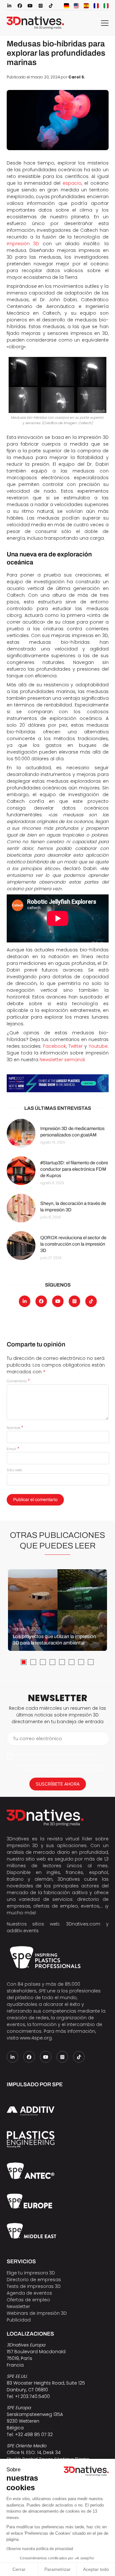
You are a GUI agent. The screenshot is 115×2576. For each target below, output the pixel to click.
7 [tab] (81, 1662)
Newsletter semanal (62, 1060)
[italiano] (106, 6)
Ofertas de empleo (28, 2300)
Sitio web (14, 1470)
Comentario (18, 1381)
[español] (86, 6)
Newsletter (18, 2306)
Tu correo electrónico (38, 1739)
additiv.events (23, 1931)
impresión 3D (23, 244)
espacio (72, 183)
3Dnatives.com (83, 1924)
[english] (76, 6)
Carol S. (77, 77)
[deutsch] (66, 6)
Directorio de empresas (34, 2280)
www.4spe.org (36, 2038)
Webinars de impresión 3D (37, 2313)
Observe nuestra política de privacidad (40, 2549)
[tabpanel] (57, 1610)
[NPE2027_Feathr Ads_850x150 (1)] (58, 1083)
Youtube (98, 1046)
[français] (96, 6)
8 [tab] (91, 1662)
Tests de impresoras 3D (34, 2286)
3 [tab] (43, 1662)
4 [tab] (52, 1662)
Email (13, 1449)
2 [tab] (33, 1662)
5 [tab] (62, 1662)
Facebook (55, 1046)
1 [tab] (24, 1662)
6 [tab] (72, 1662)
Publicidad (19, 2320)
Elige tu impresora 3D (31, 2273)
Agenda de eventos (29, 2293)
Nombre (15, 1428)
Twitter (76, 1046)
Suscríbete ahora (58, 1784)
